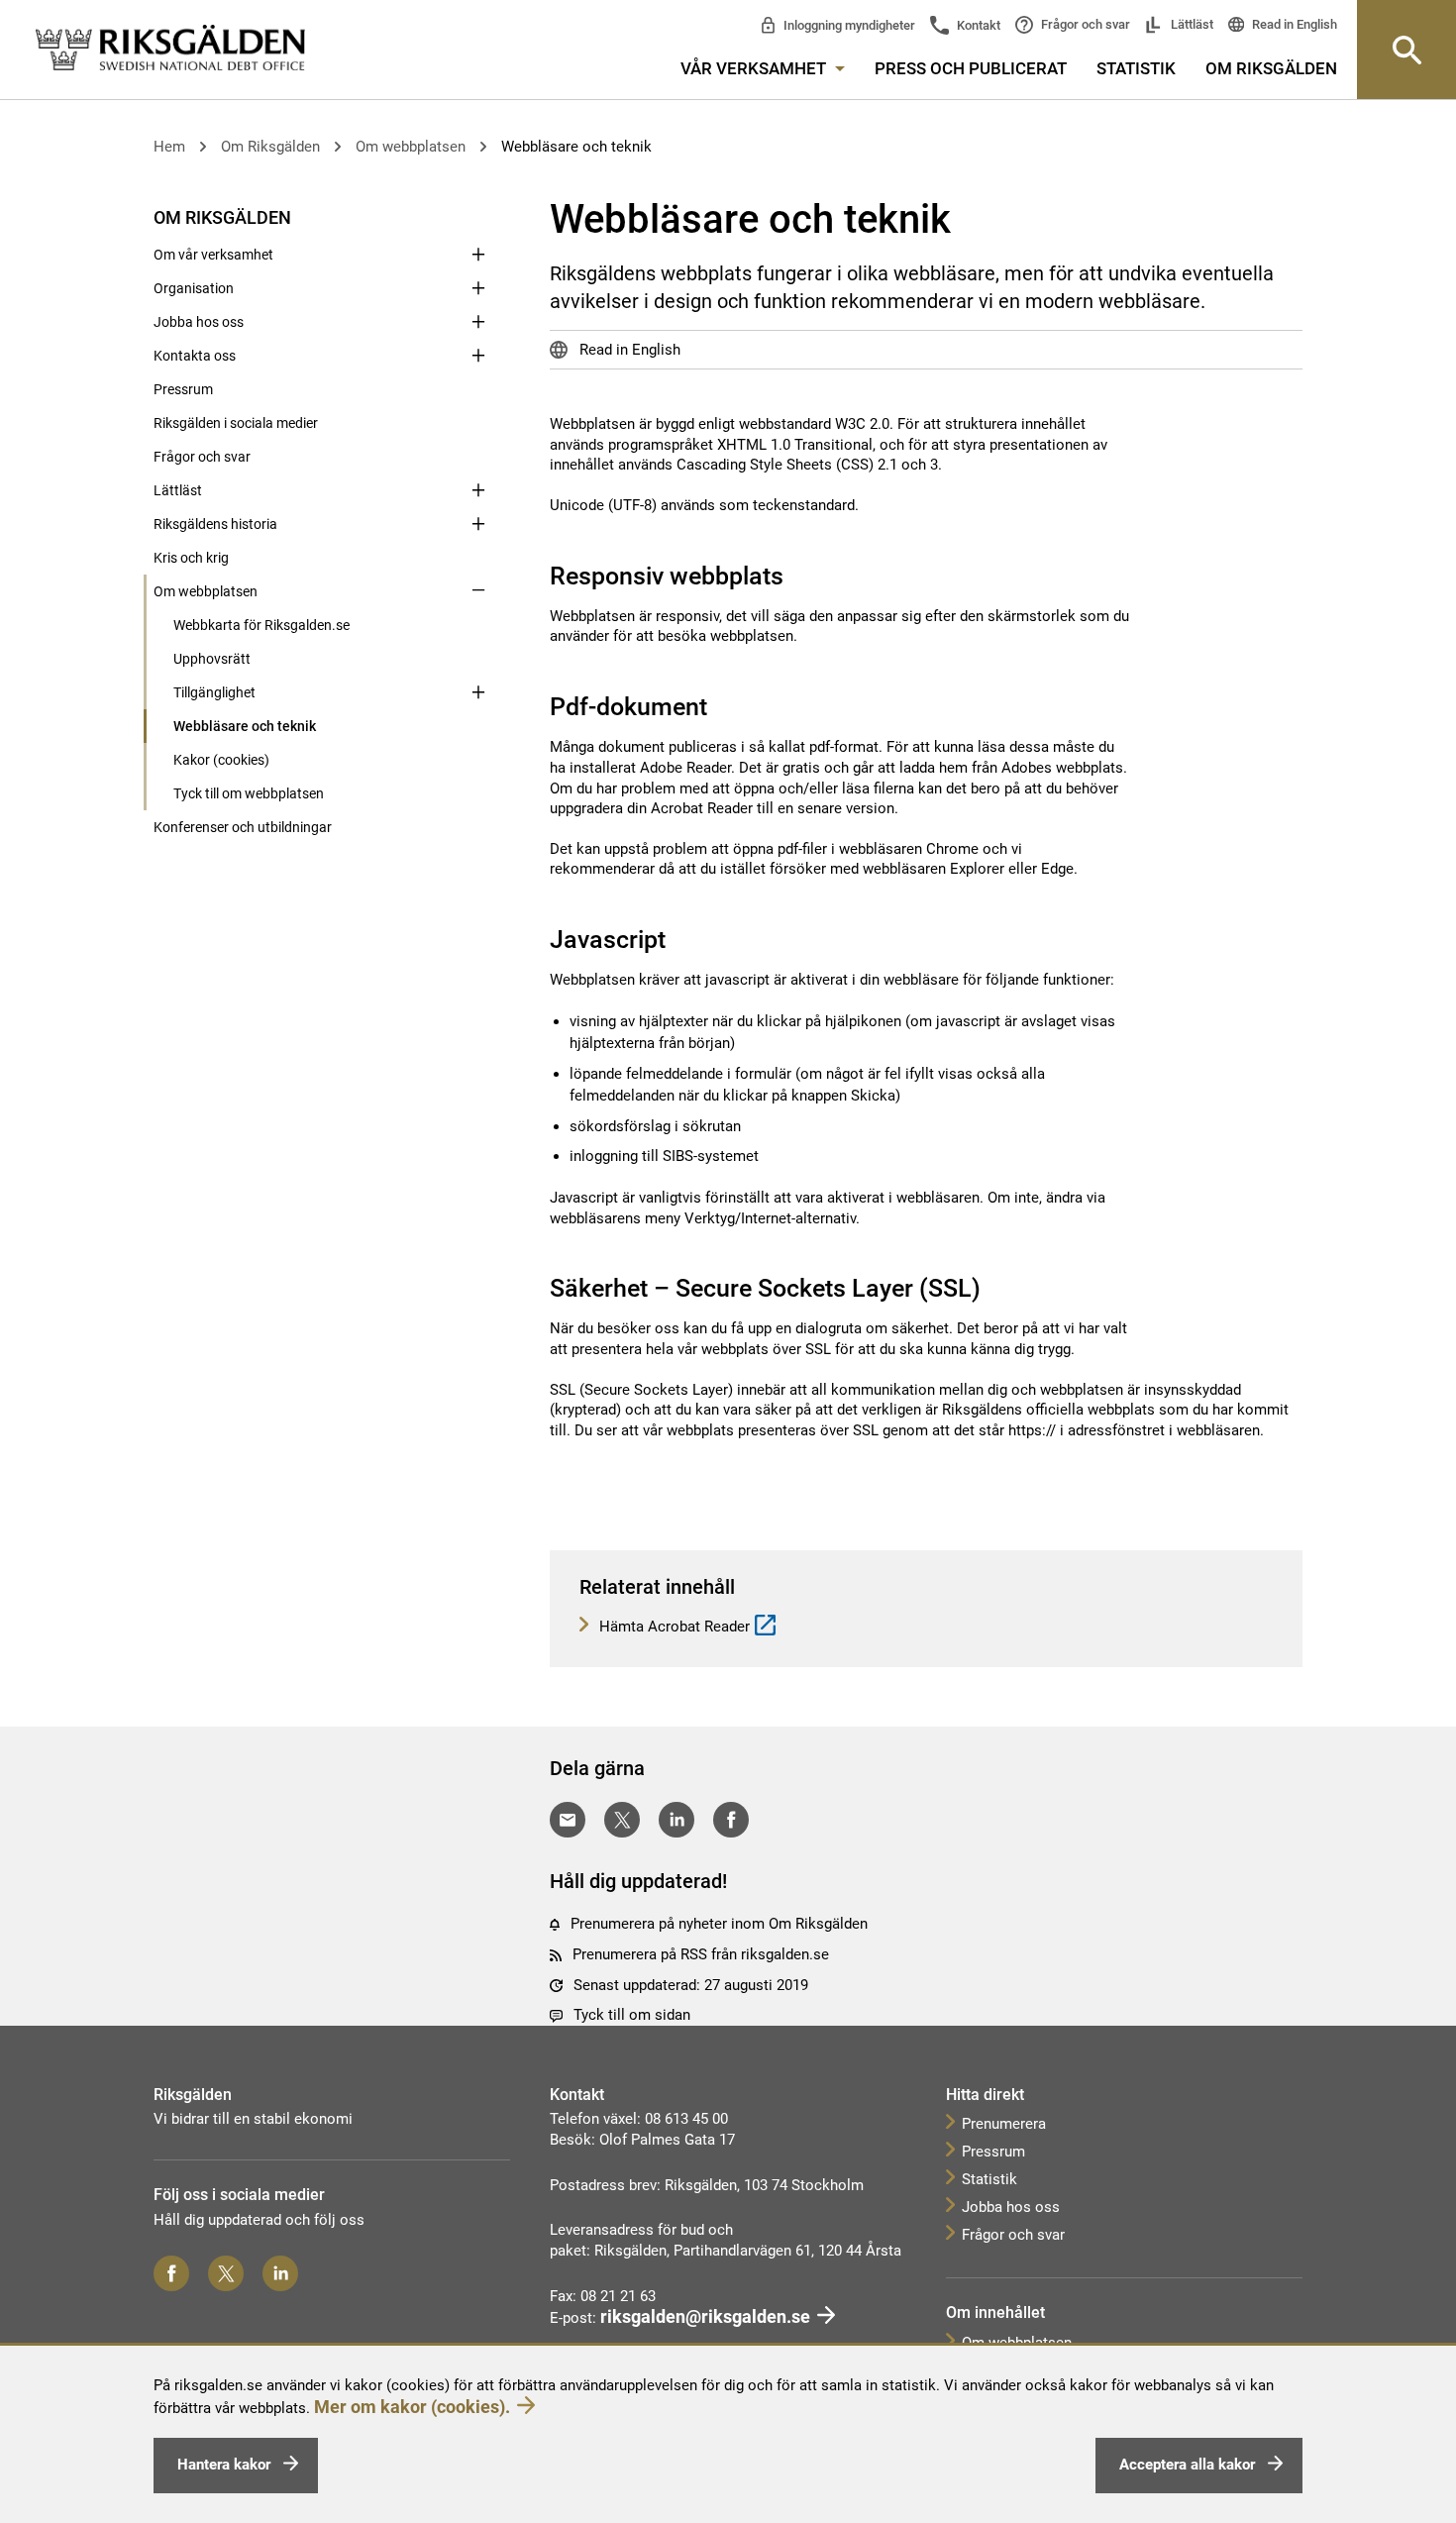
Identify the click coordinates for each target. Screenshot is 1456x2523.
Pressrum (183, 389)
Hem (169, 147)
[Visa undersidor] (478, 216)
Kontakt (977, 25)
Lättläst (1191, 24)
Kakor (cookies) (221, 760)
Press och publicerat (971, 68)
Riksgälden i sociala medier (236, 423)
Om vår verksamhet (213, 255)
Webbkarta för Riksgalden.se (261, 625)
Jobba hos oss (199, 322)
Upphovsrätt (212, 659)
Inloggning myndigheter (848, 25)
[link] (170, 49)
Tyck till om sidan (632, 2015)
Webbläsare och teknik (576, 147)
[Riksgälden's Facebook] (171, 2273)
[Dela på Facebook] (731, 1820)
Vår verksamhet (755, 68)
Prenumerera (1004, 2124)
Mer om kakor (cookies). (412, 2407)
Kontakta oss (195, 356)
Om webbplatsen (411, 147)
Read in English (1293, 24)
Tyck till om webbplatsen (249, 793)
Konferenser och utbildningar (243, 827)
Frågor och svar (1084, 24)
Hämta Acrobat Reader (673, 1627)
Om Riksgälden (1271, 68)
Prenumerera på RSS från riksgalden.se (701, 1954)
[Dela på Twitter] (622, 1820)
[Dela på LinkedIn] (676, 1820)
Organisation (194, 288)
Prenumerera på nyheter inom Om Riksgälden (719, 1924)
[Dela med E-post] (568, 1820)
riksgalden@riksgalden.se (705, 2316)
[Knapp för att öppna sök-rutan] (1406, 50)
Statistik (1136, 68)
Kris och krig (191, 558)
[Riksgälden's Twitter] (226, 2273)
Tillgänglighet (214, 692)
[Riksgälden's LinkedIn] (280, 2273)
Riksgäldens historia (215, 524)
